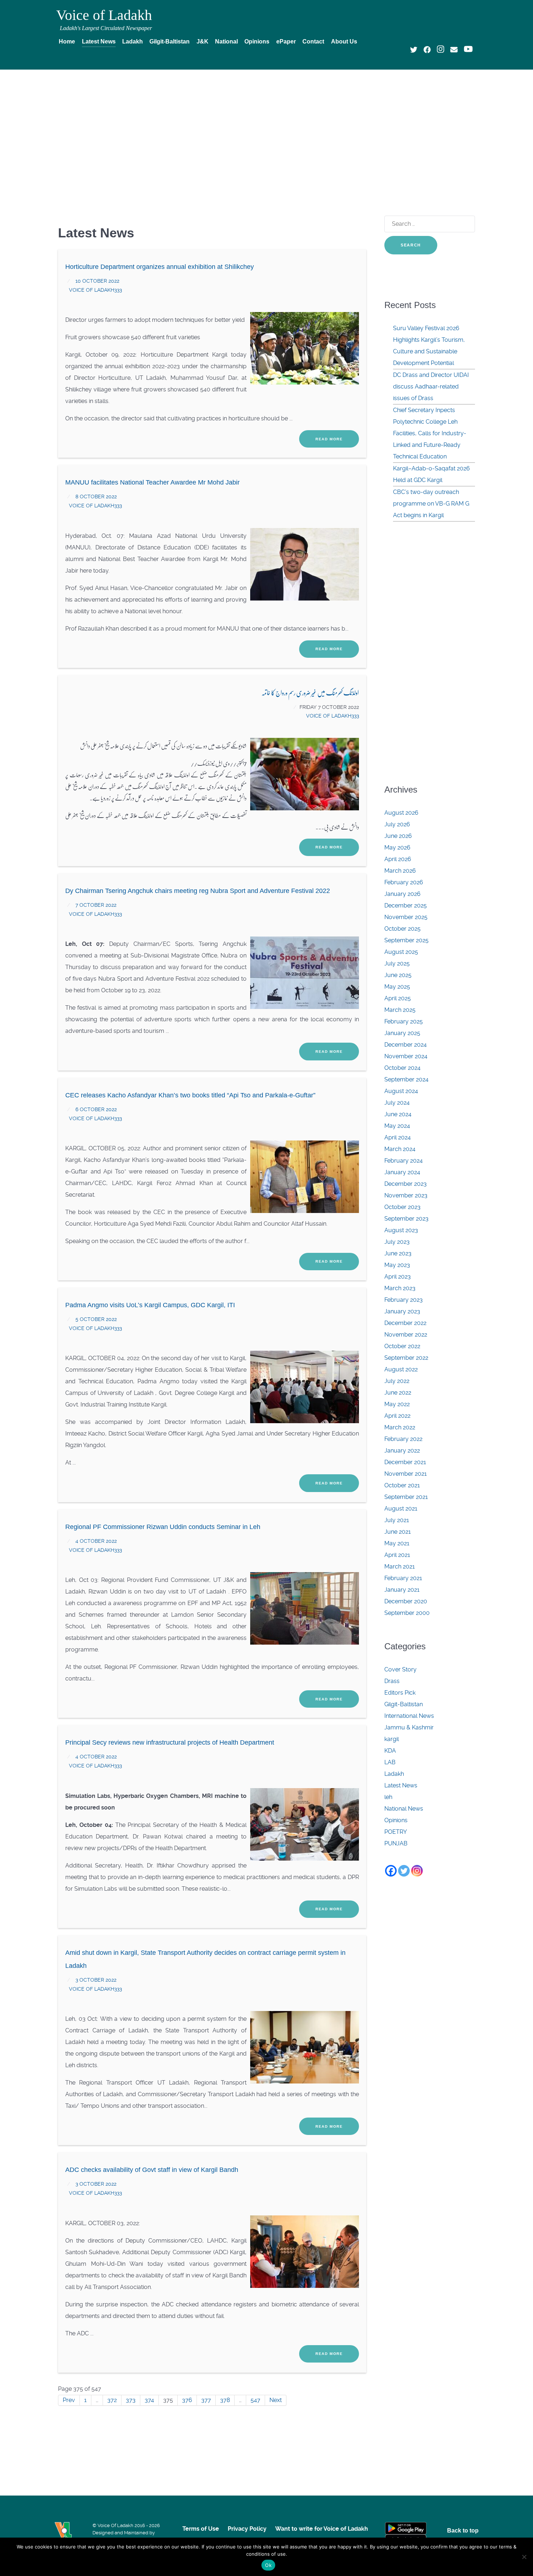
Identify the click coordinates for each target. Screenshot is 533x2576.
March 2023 (400, 1288)
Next (276, 2400)
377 (206, 2400)
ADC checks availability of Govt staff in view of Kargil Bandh (152, 2170)
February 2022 (403, 1439)
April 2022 (397, 1416)
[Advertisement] (266, 129)
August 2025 (401, 952)
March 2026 (400, 871)
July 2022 (397, 1381)
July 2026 (397, 824)
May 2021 (397, 1543)
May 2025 (397, 987)
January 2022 (402, 1451)
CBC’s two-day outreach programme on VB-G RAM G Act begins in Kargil (431, 504)
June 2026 (398, 836)
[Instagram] (417, 1871)
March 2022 (400, 1427)
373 (131, 2400)
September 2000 (407, 1613)
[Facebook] (391, 1871)
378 (225, 2400)
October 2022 (402, 1346)
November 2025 (406, 917)
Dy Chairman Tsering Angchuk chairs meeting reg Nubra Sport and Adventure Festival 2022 (198, 891)
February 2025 (404, 1021)
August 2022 (401, 1369)
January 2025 (402, 1033)
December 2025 (406, 905)
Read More (329, 439)
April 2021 (397, 1555)
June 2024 (398, 1114)
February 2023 (404, 1300)
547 (255, 2400)
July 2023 (397, 1242)
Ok (268, 2565)
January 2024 (402, 1172)
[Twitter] (404, 1871)
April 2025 (398, 998)
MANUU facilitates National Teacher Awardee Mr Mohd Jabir (152, 482)
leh (388, 1797)
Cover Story (400, 1669)
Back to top (463, 2531)
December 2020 (406, 1601)
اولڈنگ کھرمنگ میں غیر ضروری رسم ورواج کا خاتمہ (310, 692)
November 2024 (406, 1056)
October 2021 (402, 1485)
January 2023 (402, 1311)
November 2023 (406, 1195)
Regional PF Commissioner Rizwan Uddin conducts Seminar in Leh (163, 1527)
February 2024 (404, 1161)
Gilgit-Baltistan (404, 1704)
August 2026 (401, 813)
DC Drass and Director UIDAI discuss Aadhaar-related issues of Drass (431, 387)
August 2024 (401, 1091)
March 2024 (400, 1149)
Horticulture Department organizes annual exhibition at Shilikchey (160, 267)
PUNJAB (396, 1843)
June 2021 (398, 1532)
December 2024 (406, 1045)
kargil (392, 1739)
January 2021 (402, 1590)
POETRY (396, 1832)
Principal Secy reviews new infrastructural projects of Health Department (170, 1742)
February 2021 (403, 1578)
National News (404, 1809)
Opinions (396, 1820)
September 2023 (406, 1219)
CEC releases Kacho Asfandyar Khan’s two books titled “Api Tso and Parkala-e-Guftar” (190, 1095)
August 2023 (401, 1230)
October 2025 (402, 929)
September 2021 (406, 1497)
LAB (390, 1762)
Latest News (401, 1785)
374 (149, 2400)
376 (187, 2400)
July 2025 (397, 963)
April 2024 (398, 1137)
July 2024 (397, 1103)
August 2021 (401, 1509)
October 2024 (402, 1068)
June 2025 (398, 975)
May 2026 (397, 847)
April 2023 (398, 1277)
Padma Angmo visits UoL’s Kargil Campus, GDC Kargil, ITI (150, 1305)
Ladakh (394, 1774)
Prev (69, 2400)
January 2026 (402, 894)
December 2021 (405, 1462)
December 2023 (406, 1184)
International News (409, 1716)
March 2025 (400, 1010)
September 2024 (406, 1079)
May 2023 (397, 1265)
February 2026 (404, 882)
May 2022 (397, 1404)
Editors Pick (400, 1693)
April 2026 (398, 859)
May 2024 (397, 1126)
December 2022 (405, 1323)
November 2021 (406, 1474)
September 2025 (406, 940)
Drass (392, 1681)
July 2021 (397, 1520)
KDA (390, 1751)
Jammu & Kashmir (409, 1727)
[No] (524, 2557)
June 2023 (398, 1253)
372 (112, 2400)
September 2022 (406, 1358)
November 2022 (406, 1335)
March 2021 (400, 1567)
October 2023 (402, 1207)
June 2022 (398, 1393)
